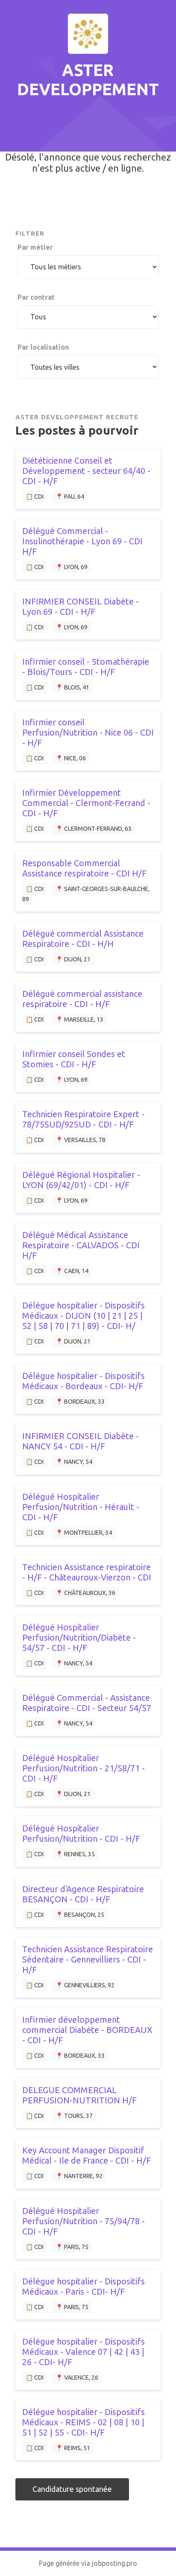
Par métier (35, 247)
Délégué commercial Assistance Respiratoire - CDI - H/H (83, 939)
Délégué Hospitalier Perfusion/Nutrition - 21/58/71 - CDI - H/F (84, 1768)
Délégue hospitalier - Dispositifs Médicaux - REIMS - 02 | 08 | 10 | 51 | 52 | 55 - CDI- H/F (84, 2422)
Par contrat (36, 297)
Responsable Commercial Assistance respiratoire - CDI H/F (84, 868)
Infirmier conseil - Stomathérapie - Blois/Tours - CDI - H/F (86, 667)
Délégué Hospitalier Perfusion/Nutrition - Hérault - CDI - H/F (81, 1507)
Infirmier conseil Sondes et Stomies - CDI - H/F (74, 1059)
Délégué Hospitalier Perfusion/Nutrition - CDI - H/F (81, 1833)
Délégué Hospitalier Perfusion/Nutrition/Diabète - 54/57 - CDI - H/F (79, 1637)
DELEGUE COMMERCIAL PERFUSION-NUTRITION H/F (79, 2095)
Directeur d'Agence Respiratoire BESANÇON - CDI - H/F (83, 1894)
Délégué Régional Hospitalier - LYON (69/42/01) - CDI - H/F (81, 1180)
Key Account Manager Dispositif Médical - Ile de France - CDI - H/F (87, 2155)
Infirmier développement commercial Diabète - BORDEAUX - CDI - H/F (87, 2030)
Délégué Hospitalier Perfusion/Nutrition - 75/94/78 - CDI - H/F (84, 2221)
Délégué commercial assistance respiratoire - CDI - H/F (82, 999)
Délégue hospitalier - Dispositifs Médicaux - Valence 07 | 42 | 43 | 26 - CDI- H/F (84, 2352)
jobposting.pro (114, 2563)
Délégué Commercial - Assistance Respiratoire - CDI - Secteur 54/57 (87, 1703)
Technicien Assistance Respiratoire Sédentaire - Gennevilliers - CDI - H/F (88, 1959)
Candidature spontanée (72, 2489)
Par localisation (43, 347)
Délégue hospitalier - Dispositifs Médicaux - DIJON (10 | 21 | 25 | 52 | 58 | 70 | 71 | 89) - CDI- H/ (84, 1316)
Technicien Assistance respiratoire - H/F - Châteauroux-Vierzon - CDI (87, 1572)
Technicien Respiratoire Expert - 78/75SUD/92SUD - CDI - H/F (83, 1119)
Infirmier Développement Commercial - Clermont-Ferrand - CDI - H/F (86, 803)
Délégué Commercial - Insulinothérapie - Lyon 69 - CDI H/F (82, 541)
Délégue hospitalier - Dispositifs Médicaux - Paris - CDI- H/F (84, 2286)
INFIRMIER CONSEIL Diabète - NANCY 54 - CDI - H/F (81, 1441)
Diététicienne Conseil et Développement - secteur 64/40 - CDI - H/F (86, 471)
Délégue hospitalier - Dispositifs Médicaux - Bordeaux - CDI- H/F (84, 1381)
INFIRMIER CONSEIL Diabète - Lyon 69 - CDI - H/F (81, 606)
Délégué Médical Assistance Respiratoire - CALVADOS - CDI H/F (81, 1245)
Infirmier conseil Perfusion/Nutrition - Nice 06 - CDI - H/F (88, 732)
